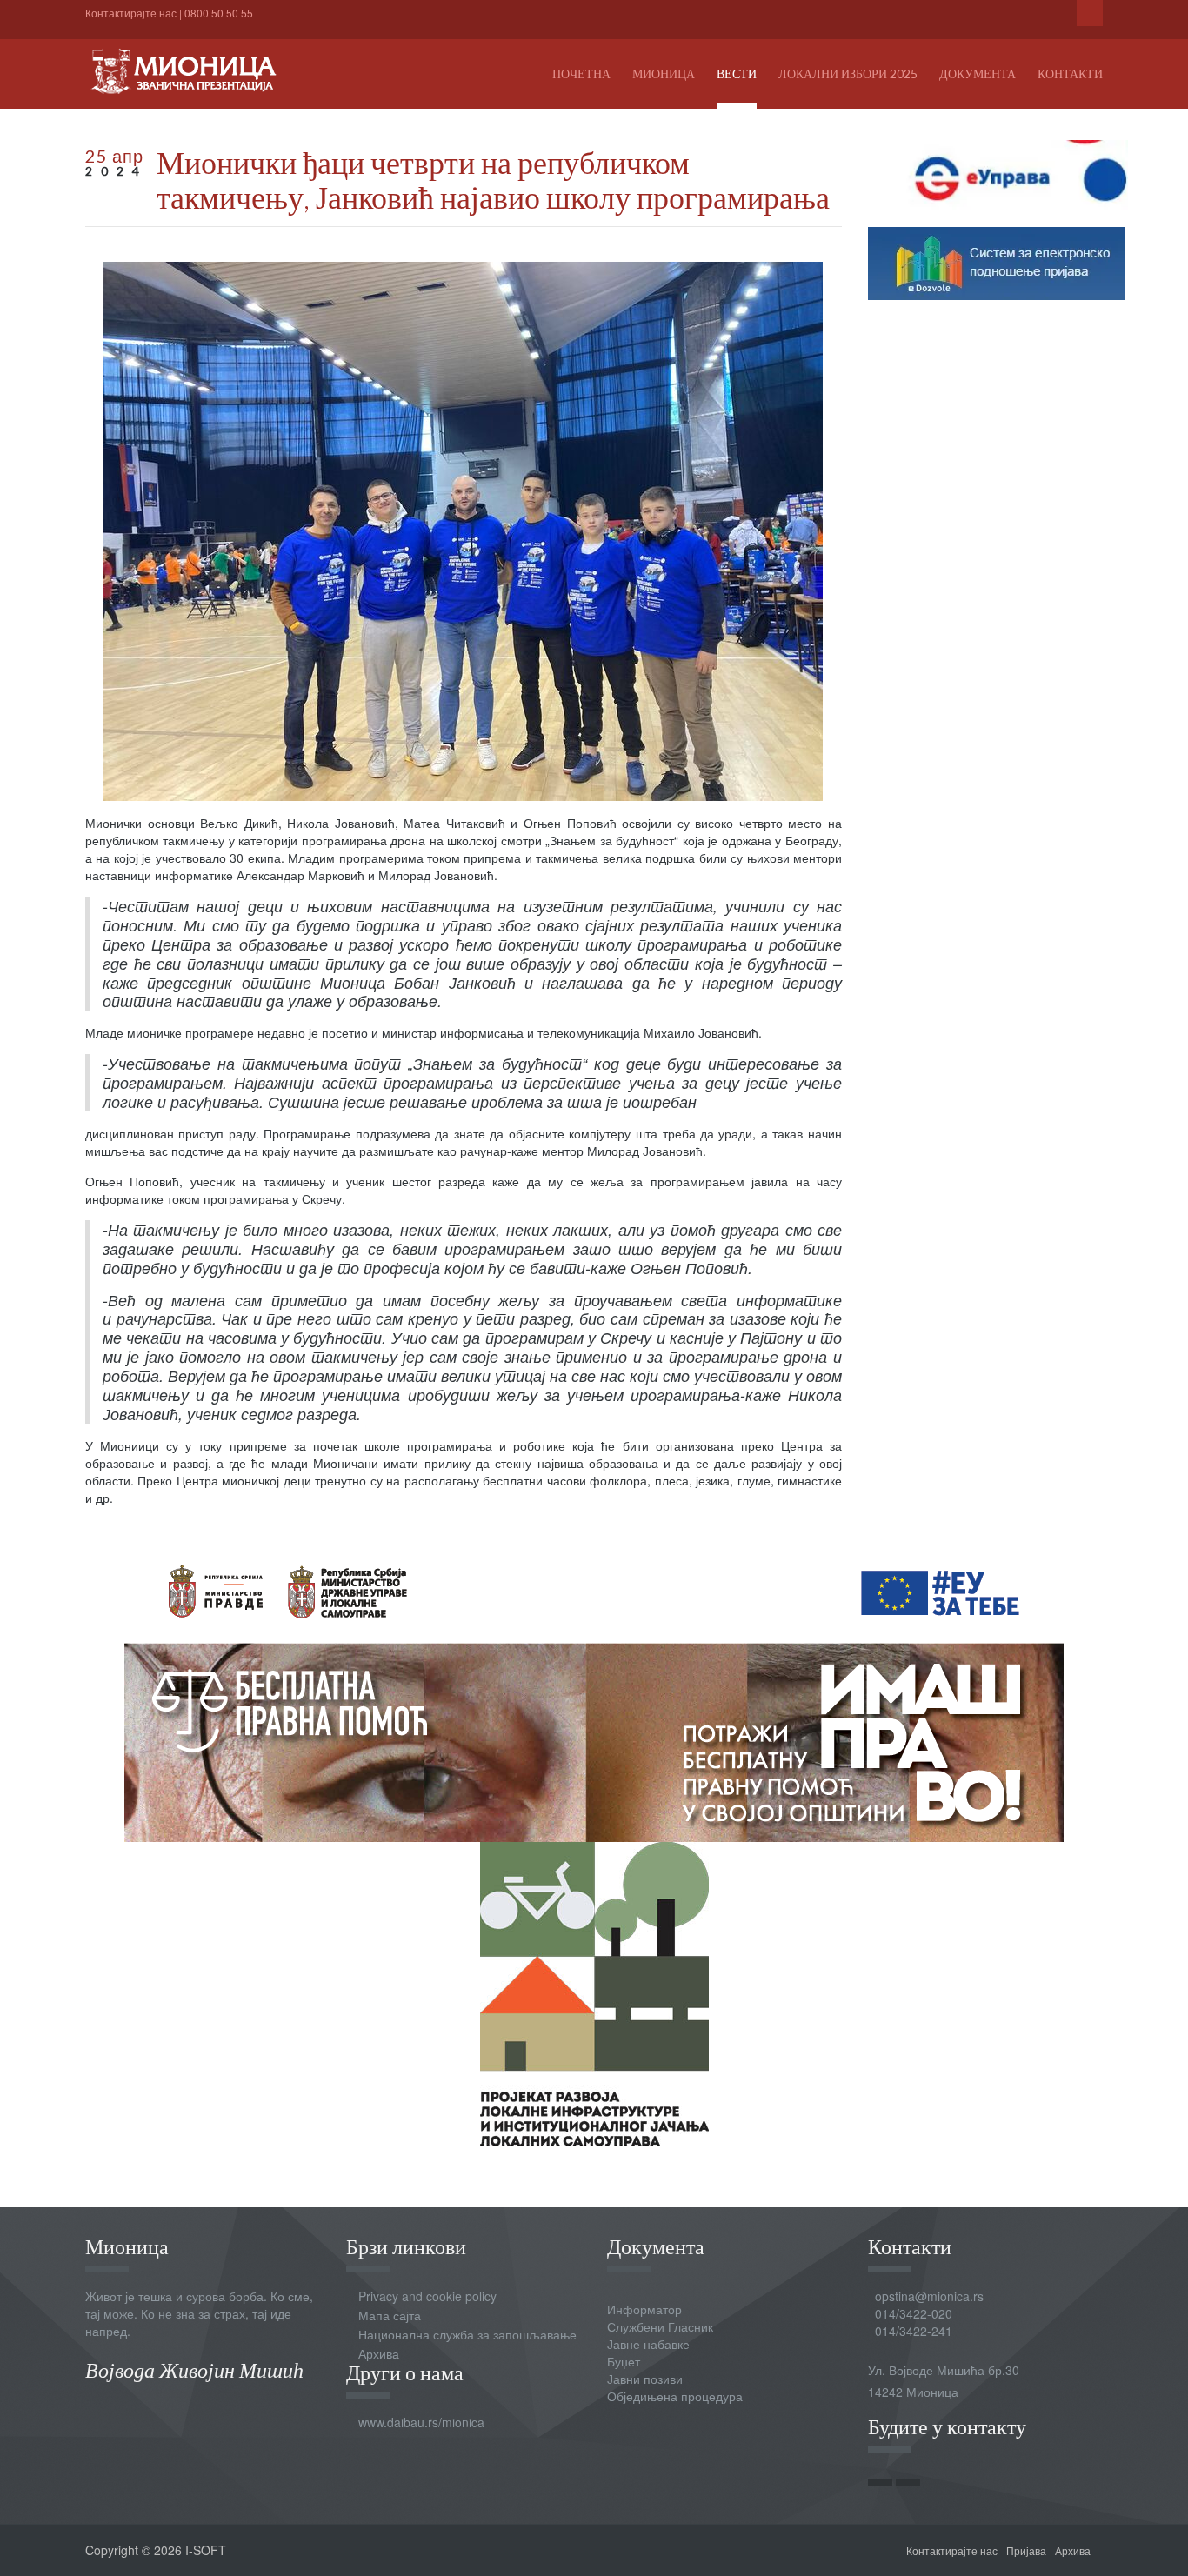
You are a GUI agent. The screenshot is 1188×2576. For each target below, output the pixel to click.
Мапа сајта (390, 2315)
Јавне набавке (648, 2344)
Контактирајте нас (131, 13)
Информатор (644, 2309)
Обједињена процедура (675, 2396)
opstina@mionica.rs (929, 2296)
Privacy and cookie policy (427, 2296)
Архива (379, 2353)
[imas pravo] (594, 1687)
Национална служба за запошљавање (467, 2334)
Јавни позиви (645, 2379)
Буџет (624, 2361)
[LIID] (594, 1992)
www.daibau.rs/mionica (421, 2422)
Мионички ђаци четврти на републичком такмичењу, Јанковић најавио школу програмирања (493, 179)
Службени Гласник (660, 2326)
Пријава (1026, 2550)
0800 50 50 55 (219, 13)
